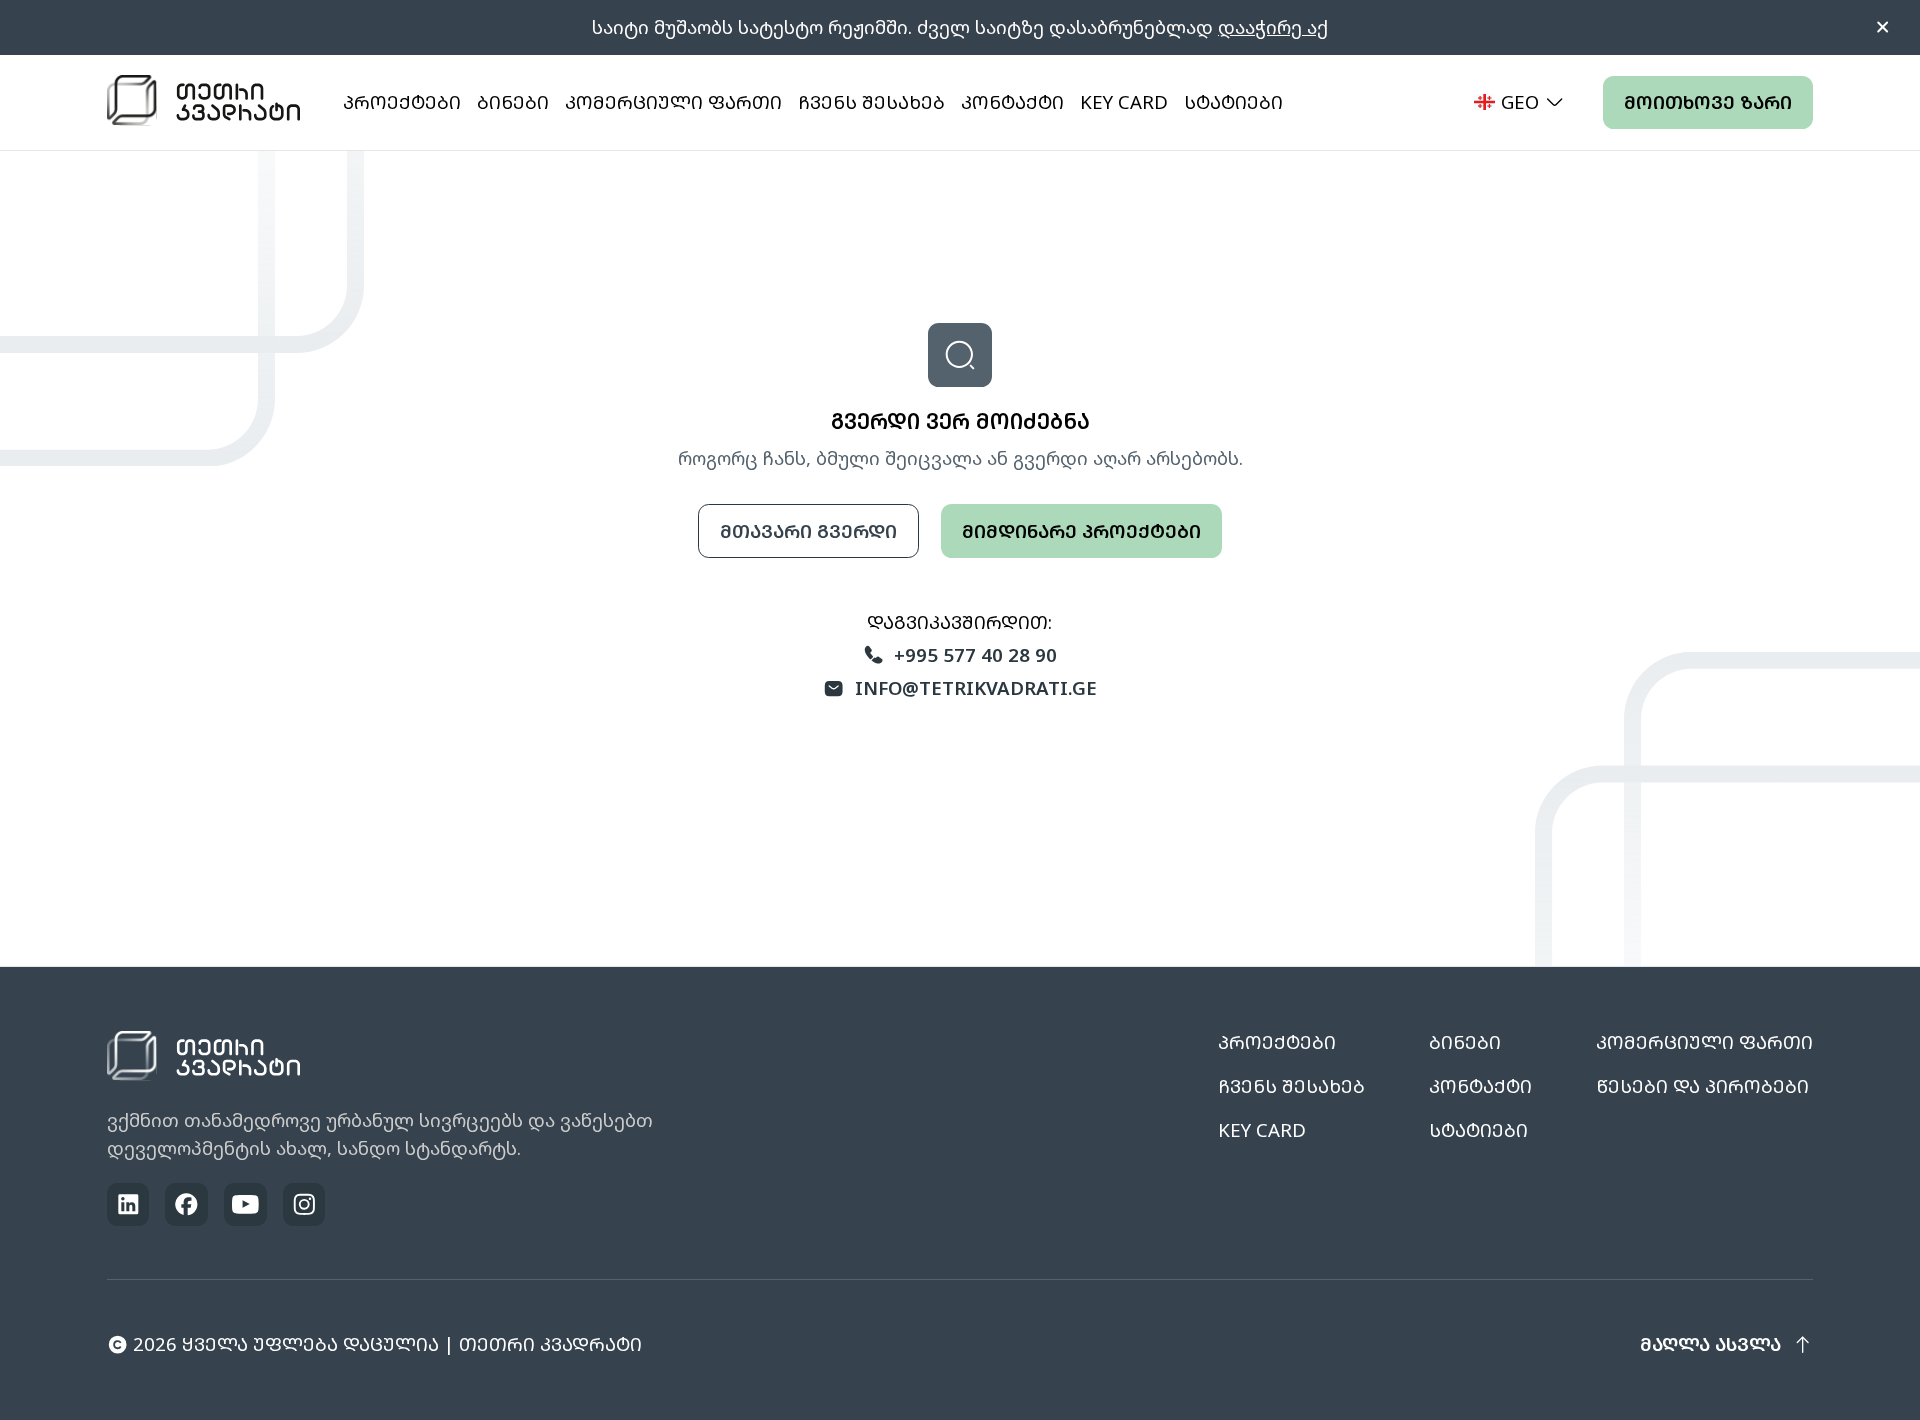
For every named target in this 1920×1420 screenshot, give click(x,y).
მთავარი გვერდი (808, 530)
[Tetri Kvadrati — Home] (203, 101)
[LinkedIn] (128, 1204)
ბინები (513, 101)
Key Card (1124, 101)
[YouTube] (245, 1204)
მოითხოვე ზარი (1708, 101)
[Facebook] (186, 1204)
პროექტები (402, 101)
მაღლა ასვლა (1710, 1344)
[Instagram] (304, 1204)
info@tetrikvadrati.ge (976, 688)
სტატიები (1233, 101)
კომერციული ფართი (673, 101)
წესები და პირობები (1702, 1085)
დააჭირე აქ (1273, 26)
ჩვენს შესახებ (871, 101)
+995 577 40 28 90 (975, 655)
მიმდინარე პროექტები (1081, 530)
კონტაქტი (1012, 101)
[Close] (1882, 27)
